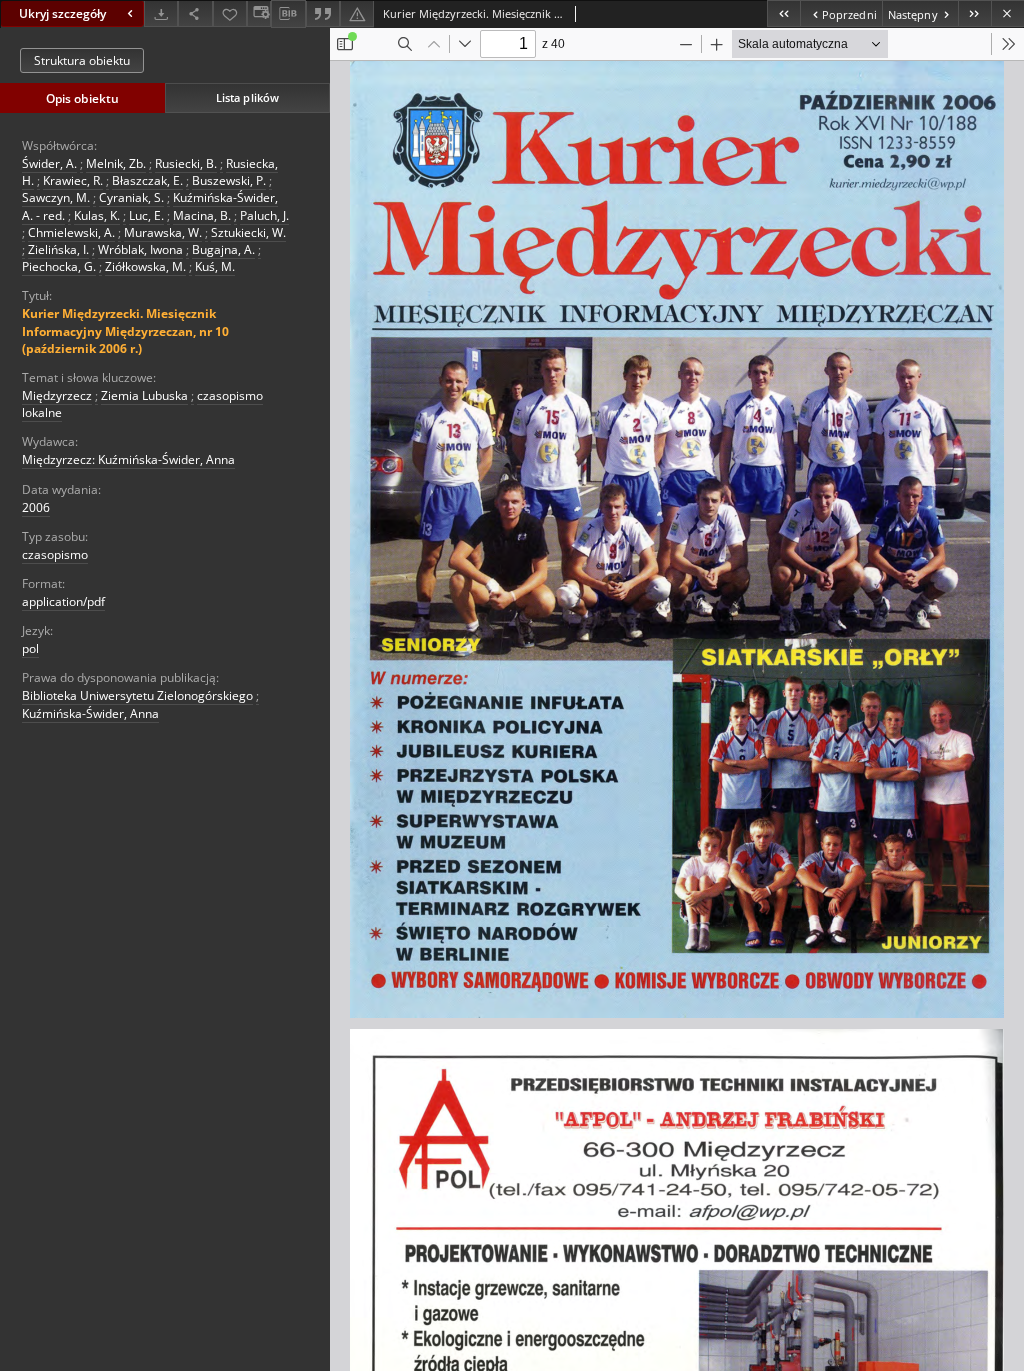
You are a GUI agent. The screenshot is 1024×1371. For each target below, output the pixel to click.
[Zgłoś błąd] (357, 13)
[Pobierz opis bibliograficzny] (288, 14)
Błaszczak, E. (147, 180)
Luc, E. (146, 215)
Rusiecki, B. (186, 163)
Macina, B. (202, 215)
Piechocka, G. (59, 266)
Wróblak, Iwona (140, 249)
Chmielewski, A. (71, 232)
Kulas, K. (97, 215)
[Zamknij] (1007, 13)
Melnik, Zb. (116, 163)
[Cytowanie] (323, 13)
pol (30, 648)
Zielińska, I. (58, 249)
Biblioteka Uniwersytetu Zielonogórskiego (137, 695)
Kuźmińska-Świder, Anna (90, 713)
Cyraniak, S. (131, 197)
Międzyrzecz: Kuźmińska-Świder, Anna (128, 459)
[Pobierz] (161, 13)
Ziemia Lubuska (144, 395)
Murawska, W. (163, 232)
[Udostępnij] (195, 13)
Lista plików (247, 97)
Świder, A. (49, 163)
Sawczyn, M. (56, 197)
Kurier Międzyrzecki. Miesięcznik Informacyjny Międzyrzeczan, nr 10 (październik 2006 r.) (125, 330)
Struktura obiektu (82, 60)
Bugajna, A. (223, 249)
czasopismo (55, 554)
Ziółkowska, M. (145, 266)
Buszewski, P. (229, 180)
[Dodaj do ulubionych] (230, 13)
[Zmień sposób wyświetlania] (259, 13)
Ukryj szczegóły (62, 13)
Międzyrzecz (57, 395)
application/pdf (63, 601)
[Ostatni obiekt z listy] (974, 13)
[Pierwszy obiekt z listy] (783, 13)
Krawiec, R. (73, 180)
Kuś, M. (215, 266)
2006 (36, 507)
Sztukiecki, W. (248, 232)
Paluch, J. (264, 215)
